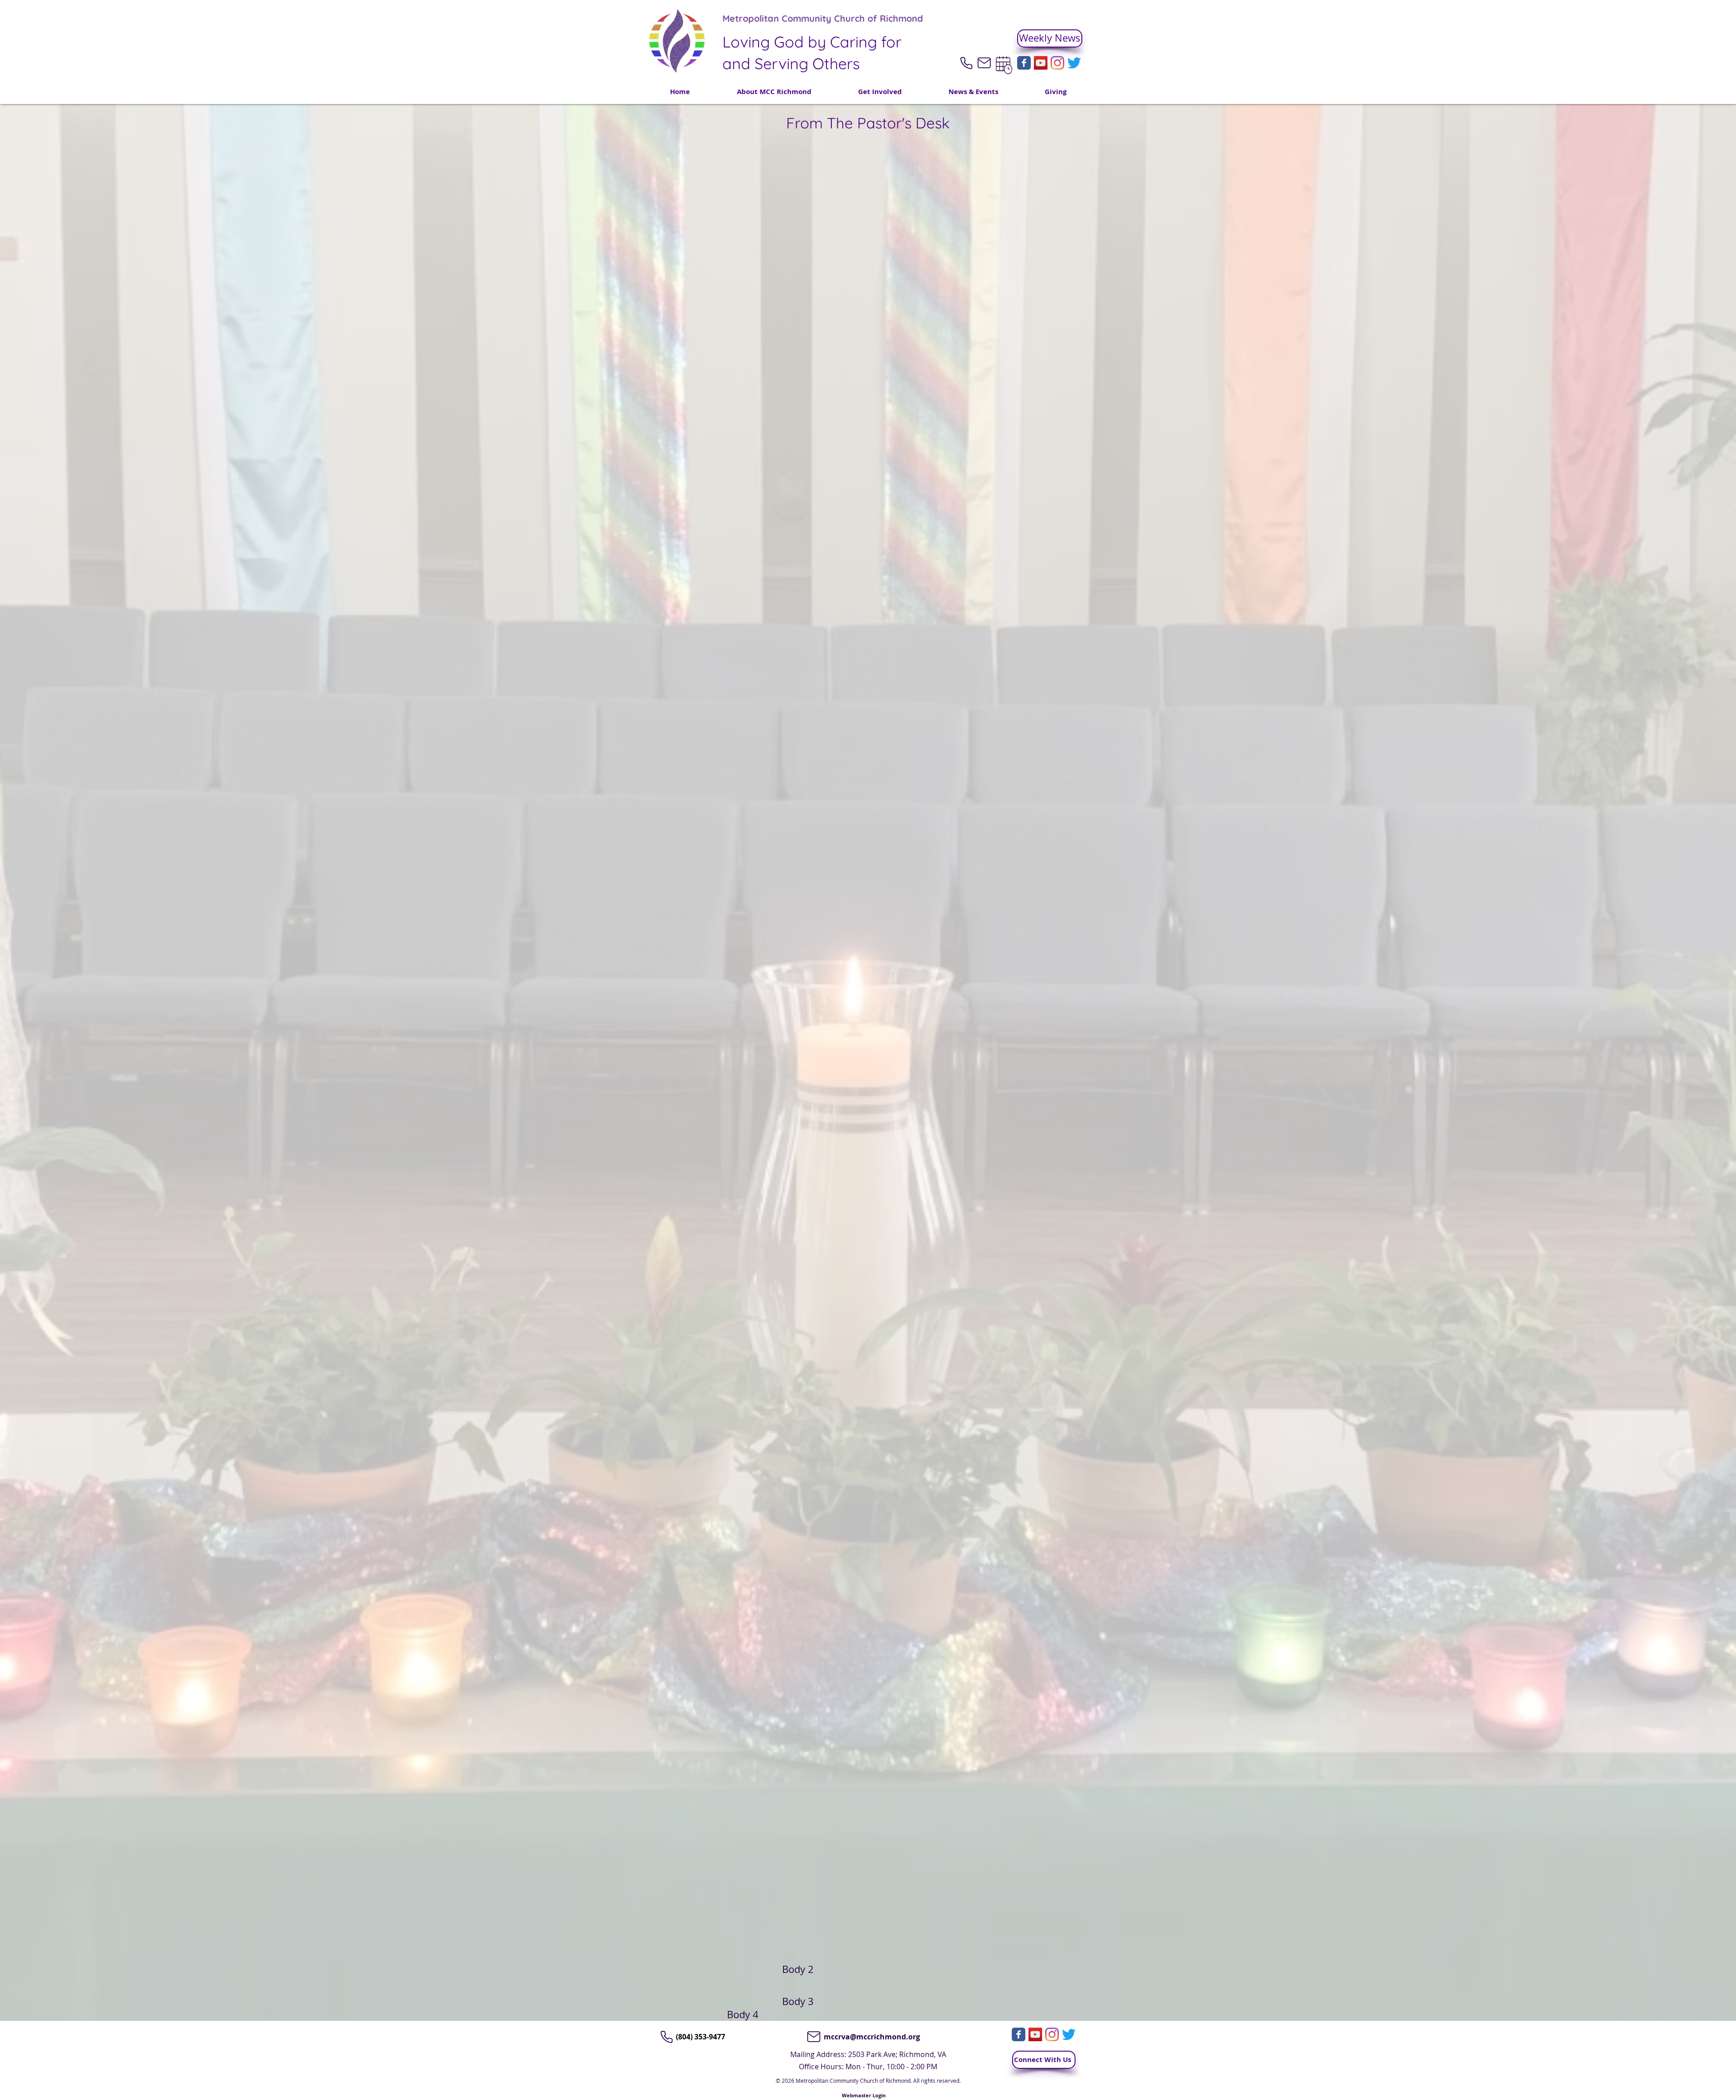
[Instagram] (1057, 63)
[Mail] (984, 63)
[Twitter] (1074, 63)
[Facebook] (1024, 63)
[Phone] (966, 63)
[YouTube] (1041, 63)
